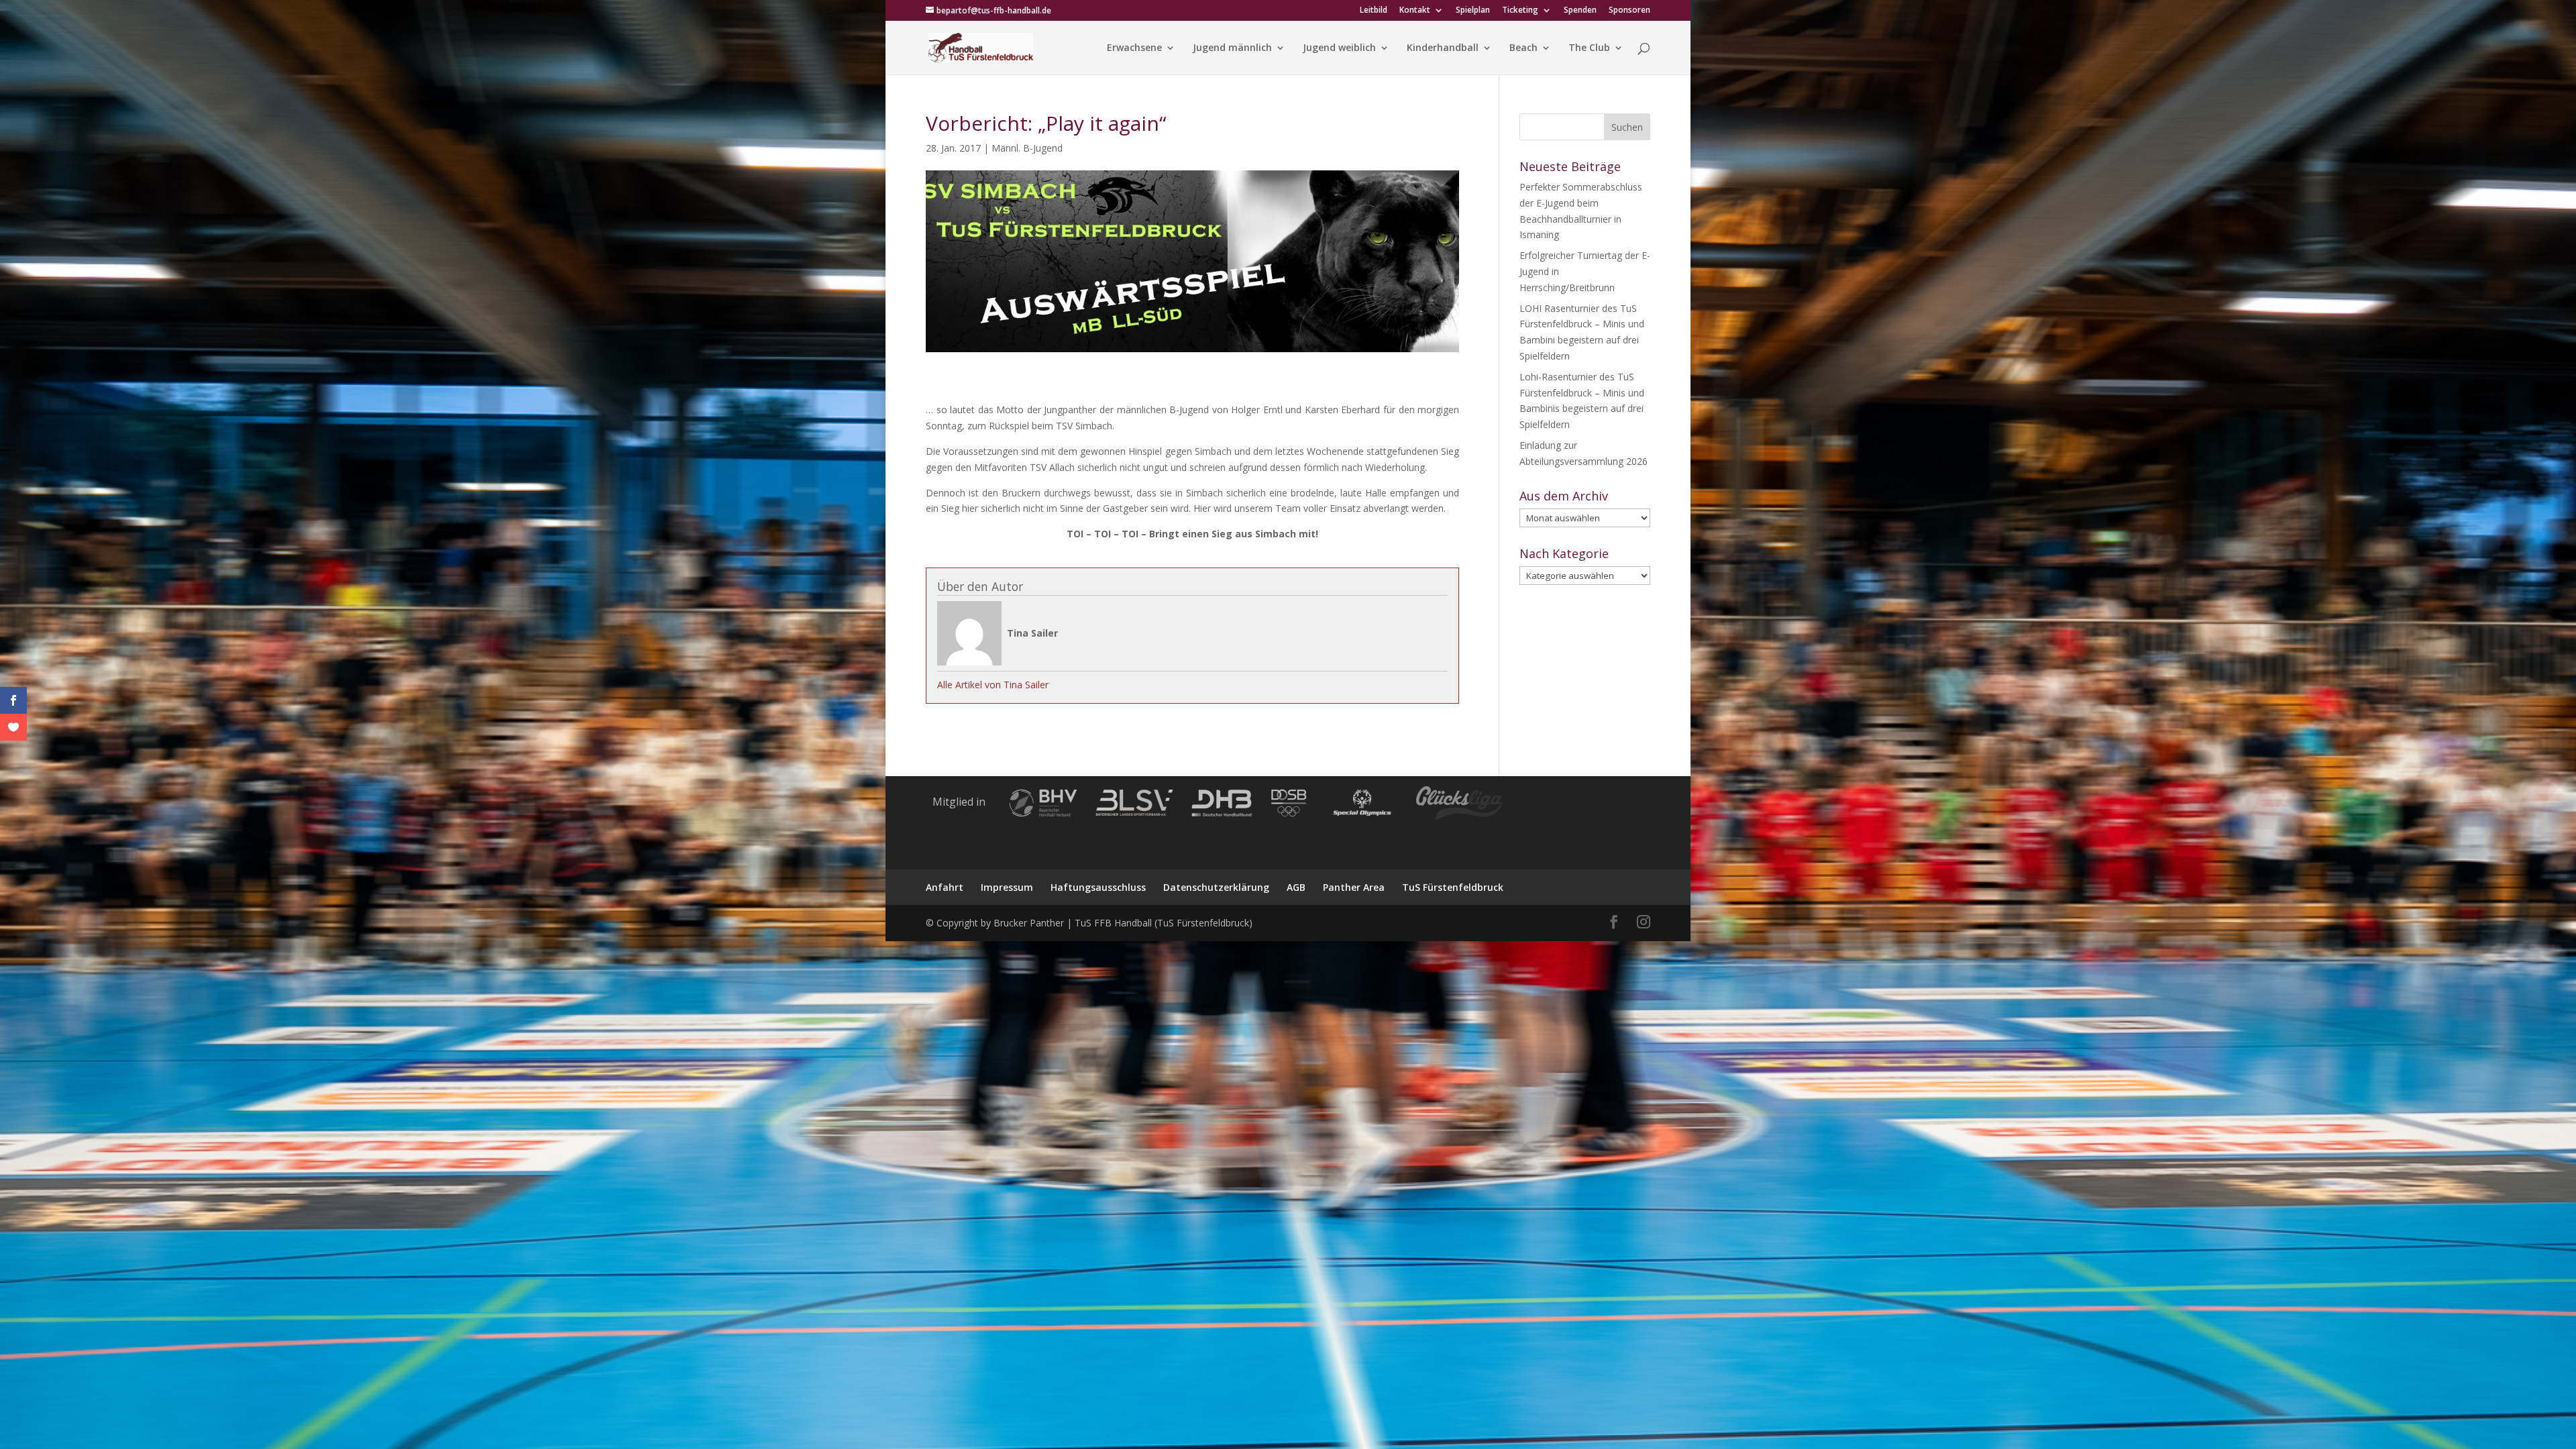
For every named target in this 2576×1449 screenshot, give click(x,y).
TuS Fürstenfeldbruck (1453, 887)
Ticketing (1520, 11)
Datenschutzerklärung (1216, 887)
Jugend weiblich (1339, 48)
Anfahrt (945, 887)
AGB (1296, 887)
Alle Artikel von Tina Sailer (993, 685)
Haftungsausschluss (1098, 887)
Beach (1523, 48)
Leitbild (1374, 11)
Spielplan (1473, 11)
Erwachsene (1134, 48)
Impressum (1007, 887)
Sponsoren (1629, 11)
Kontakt (1415, 11)
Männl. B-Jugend (1027, 148)
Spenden (1580, 11)
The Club (1589, 48)
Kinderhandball (1443, 48)
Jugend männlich (1232, 48)
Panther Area (1354, 887)
